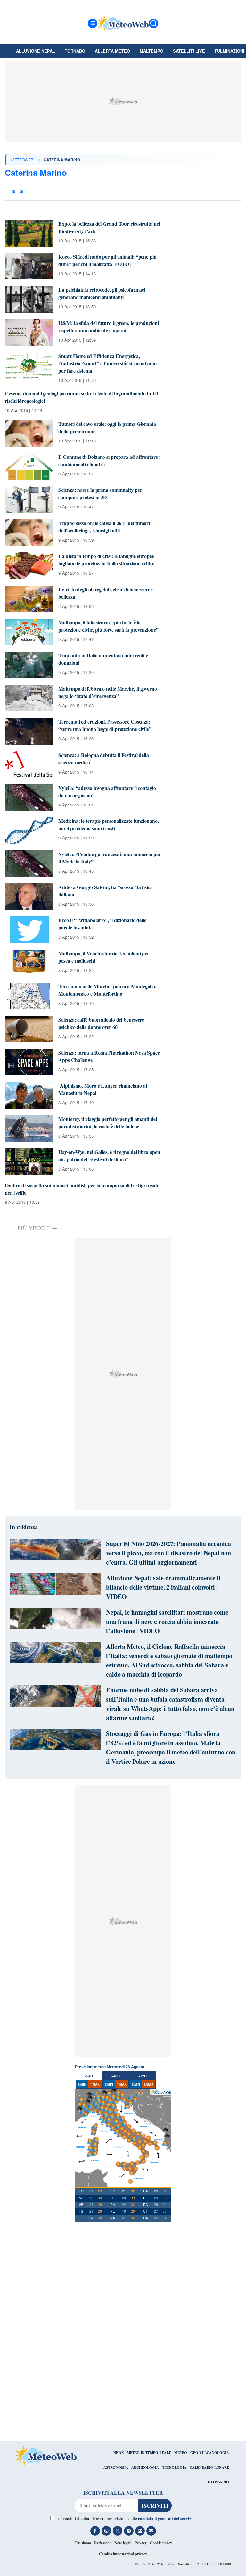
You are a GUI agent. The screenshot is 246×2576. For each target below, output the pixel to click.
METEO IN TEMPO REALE (149, 2453)
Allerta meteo (112, 51)
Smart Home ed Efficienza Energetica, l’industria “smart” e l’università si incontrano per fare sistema (107, 363)
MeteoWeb (22, 160)
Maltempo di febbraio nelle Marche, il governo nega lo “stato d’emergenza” (108, 692)
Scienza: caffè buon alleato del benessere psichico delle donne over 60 (101, 1023)
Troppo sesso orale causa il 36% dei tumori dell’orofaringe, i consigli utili (104, 527)
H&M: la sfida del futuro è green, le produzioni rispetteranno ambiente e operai (108, 327)
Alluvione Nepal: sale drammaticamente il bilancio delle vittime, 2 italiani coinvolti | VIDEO (163, 1587)
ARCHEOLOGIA (145, 2467)
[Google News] (140, 2531)
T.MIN (82, 2084)
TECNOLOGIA (174, 2467)
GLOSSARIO (218, 2482)
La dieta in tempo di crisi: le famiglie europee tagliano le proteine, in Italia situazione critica (107, 560)
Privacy (141, 2543)
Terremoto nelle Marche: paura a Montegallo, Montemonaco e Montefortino (107, 990)
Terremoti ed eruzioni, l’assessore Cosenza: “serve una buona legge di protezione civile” (105, 725)
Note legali (123, 2543)
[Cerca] (153, 23)
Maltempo (152, 51)
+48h (116, 2076)
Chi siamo (83, 2543)
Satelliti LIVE (189, 51)
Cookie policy (161, 2543)
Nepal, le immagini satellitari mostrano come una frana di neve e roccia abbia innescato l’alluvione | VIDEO (167, 1621)
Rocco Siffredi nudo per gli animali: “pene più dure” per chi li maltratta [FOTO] (107, 260)
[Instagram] (106, 2531)
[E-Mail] (151, 2531)
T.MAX (95, 2084)
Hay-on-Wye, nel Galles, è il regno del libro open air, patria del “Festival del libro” (109, 1155)
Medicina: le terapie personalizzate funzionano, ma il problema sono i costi (108, 824)
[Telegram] (129, 2531)
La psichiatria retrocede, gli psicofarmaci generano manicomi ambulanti (102, 293)
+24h (89, 2076)
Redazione (103, 2543)
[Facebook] (95, 2531)
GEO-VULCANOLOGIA (210, 2453)
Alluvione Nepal (36, 51)
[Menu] (93, 23)
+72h (143, 2076)
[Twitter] (118, 2531)
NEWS (119, 2453)
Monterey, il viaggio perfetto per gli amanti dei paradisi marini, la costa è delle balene (107, 1122)
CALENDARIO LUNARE (209, 2467)
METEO (181, 2453)
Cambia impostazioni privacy (123, 2554)
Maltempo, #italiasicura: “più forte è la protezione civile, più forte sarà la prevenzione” (108, 626)
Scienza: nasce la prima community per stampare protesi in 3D (100, 493)
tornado (75, 51)
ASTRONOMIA (116, 2467)
